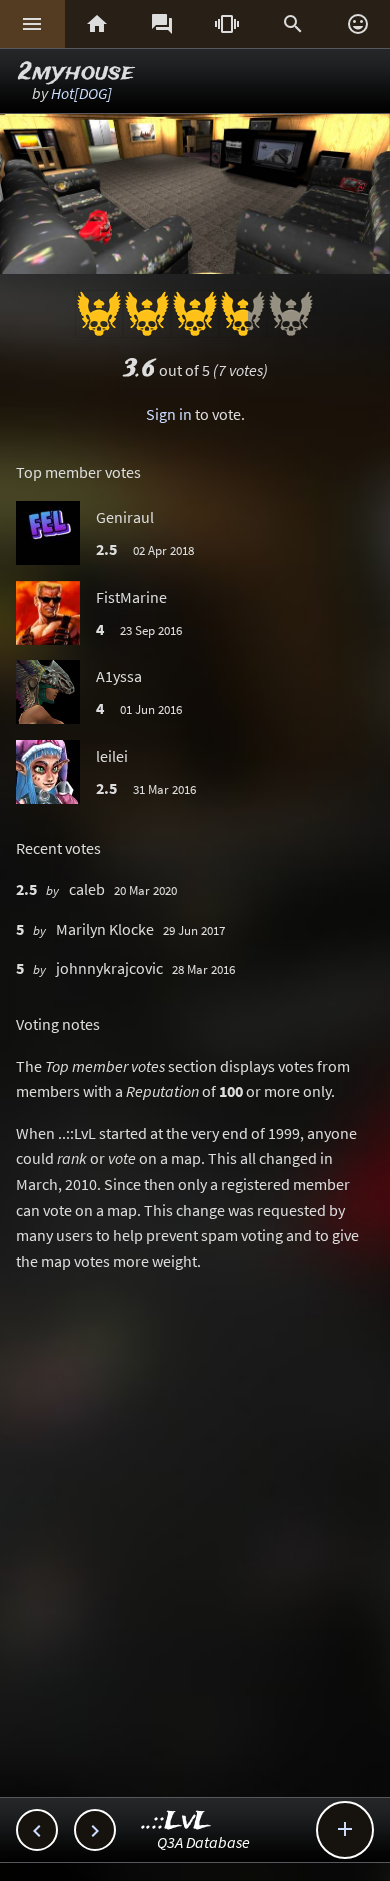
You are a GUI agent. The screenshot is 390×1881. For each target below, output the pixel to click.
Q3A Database (203, 1842)
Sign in (169, 414)
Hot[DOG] (81, 93)
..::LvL (176, 1821)
